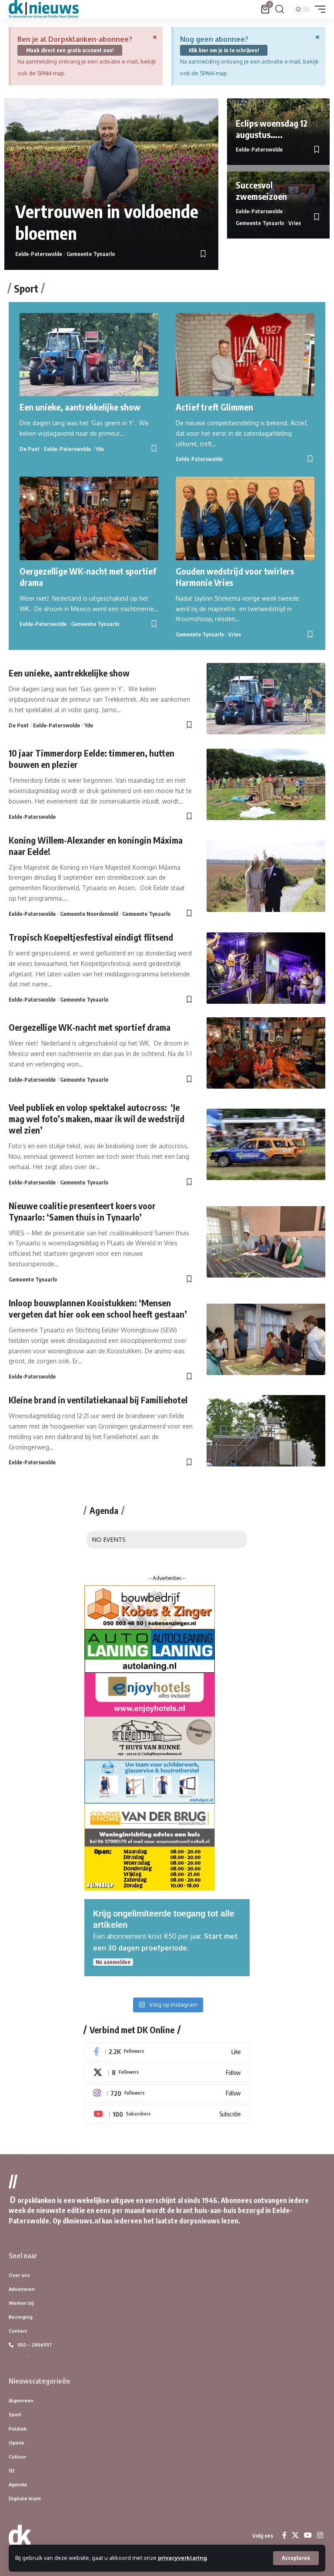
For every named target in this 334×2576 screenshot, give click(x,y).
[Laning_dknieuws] (150, 1650)
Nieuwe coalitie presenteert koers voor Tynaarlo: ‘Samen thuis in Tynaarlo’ (82, 1211)
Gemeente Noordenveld (89, 914)
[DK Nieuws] (44, 9)
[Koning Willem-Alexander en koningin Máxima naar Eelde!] (266, 876)
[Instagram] (167, 2093)
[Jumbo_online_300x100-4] (150, 1868)
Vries (295, 223)
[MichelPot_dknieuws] (150, 1781)
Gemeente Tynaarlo (91, 254)
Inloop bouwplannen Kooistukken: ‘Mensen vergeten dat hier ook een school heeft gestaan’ (98, 1308)
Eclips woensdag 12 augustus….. (272, 129)
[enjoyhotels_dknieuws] (150, 1694)
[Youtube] (167, 2114)
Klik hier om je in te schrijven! (224, 50)
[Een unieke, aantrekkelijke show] (89, 355)
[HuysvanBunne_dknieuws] (150, 1737)
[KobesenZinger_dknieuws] (150, 1607)
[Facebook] (167, 2052)
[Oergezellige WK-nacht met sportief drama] (89, 518)
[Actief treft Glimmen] (245, 355)
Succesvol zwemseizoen (261, 190)
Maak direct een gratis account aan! (70, 50)
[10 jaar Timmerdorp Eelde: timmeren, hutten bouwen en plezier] (266, 784)
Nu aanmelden (113, 1962)
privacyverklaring (182, 2558)
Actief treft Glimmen (214, 407)
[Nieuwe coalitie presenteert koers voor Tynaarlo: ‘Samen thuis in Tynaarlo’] (266, 1242)
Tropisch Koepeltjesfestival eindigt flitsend (91, 937)
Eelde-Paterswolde (39, 254)
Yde (100, 449)
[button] (296, 2558)
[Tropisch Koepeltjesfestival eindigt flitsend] (266, 968)
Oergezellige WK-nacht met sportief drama (90, 1027)
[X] (167, 2073)
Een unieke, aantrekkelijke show (80, 407)
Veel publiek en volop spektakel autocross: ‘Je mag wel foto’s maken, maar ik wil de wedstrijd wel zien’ (97, 1118)
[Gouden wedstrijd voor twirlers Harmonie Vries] (245, 518)
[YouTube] (308, 2535)
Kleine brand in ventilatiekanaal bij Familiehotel (98, 1400)
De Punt (30, 449)
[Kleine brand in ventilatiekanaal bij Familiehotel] (266, 1431)
